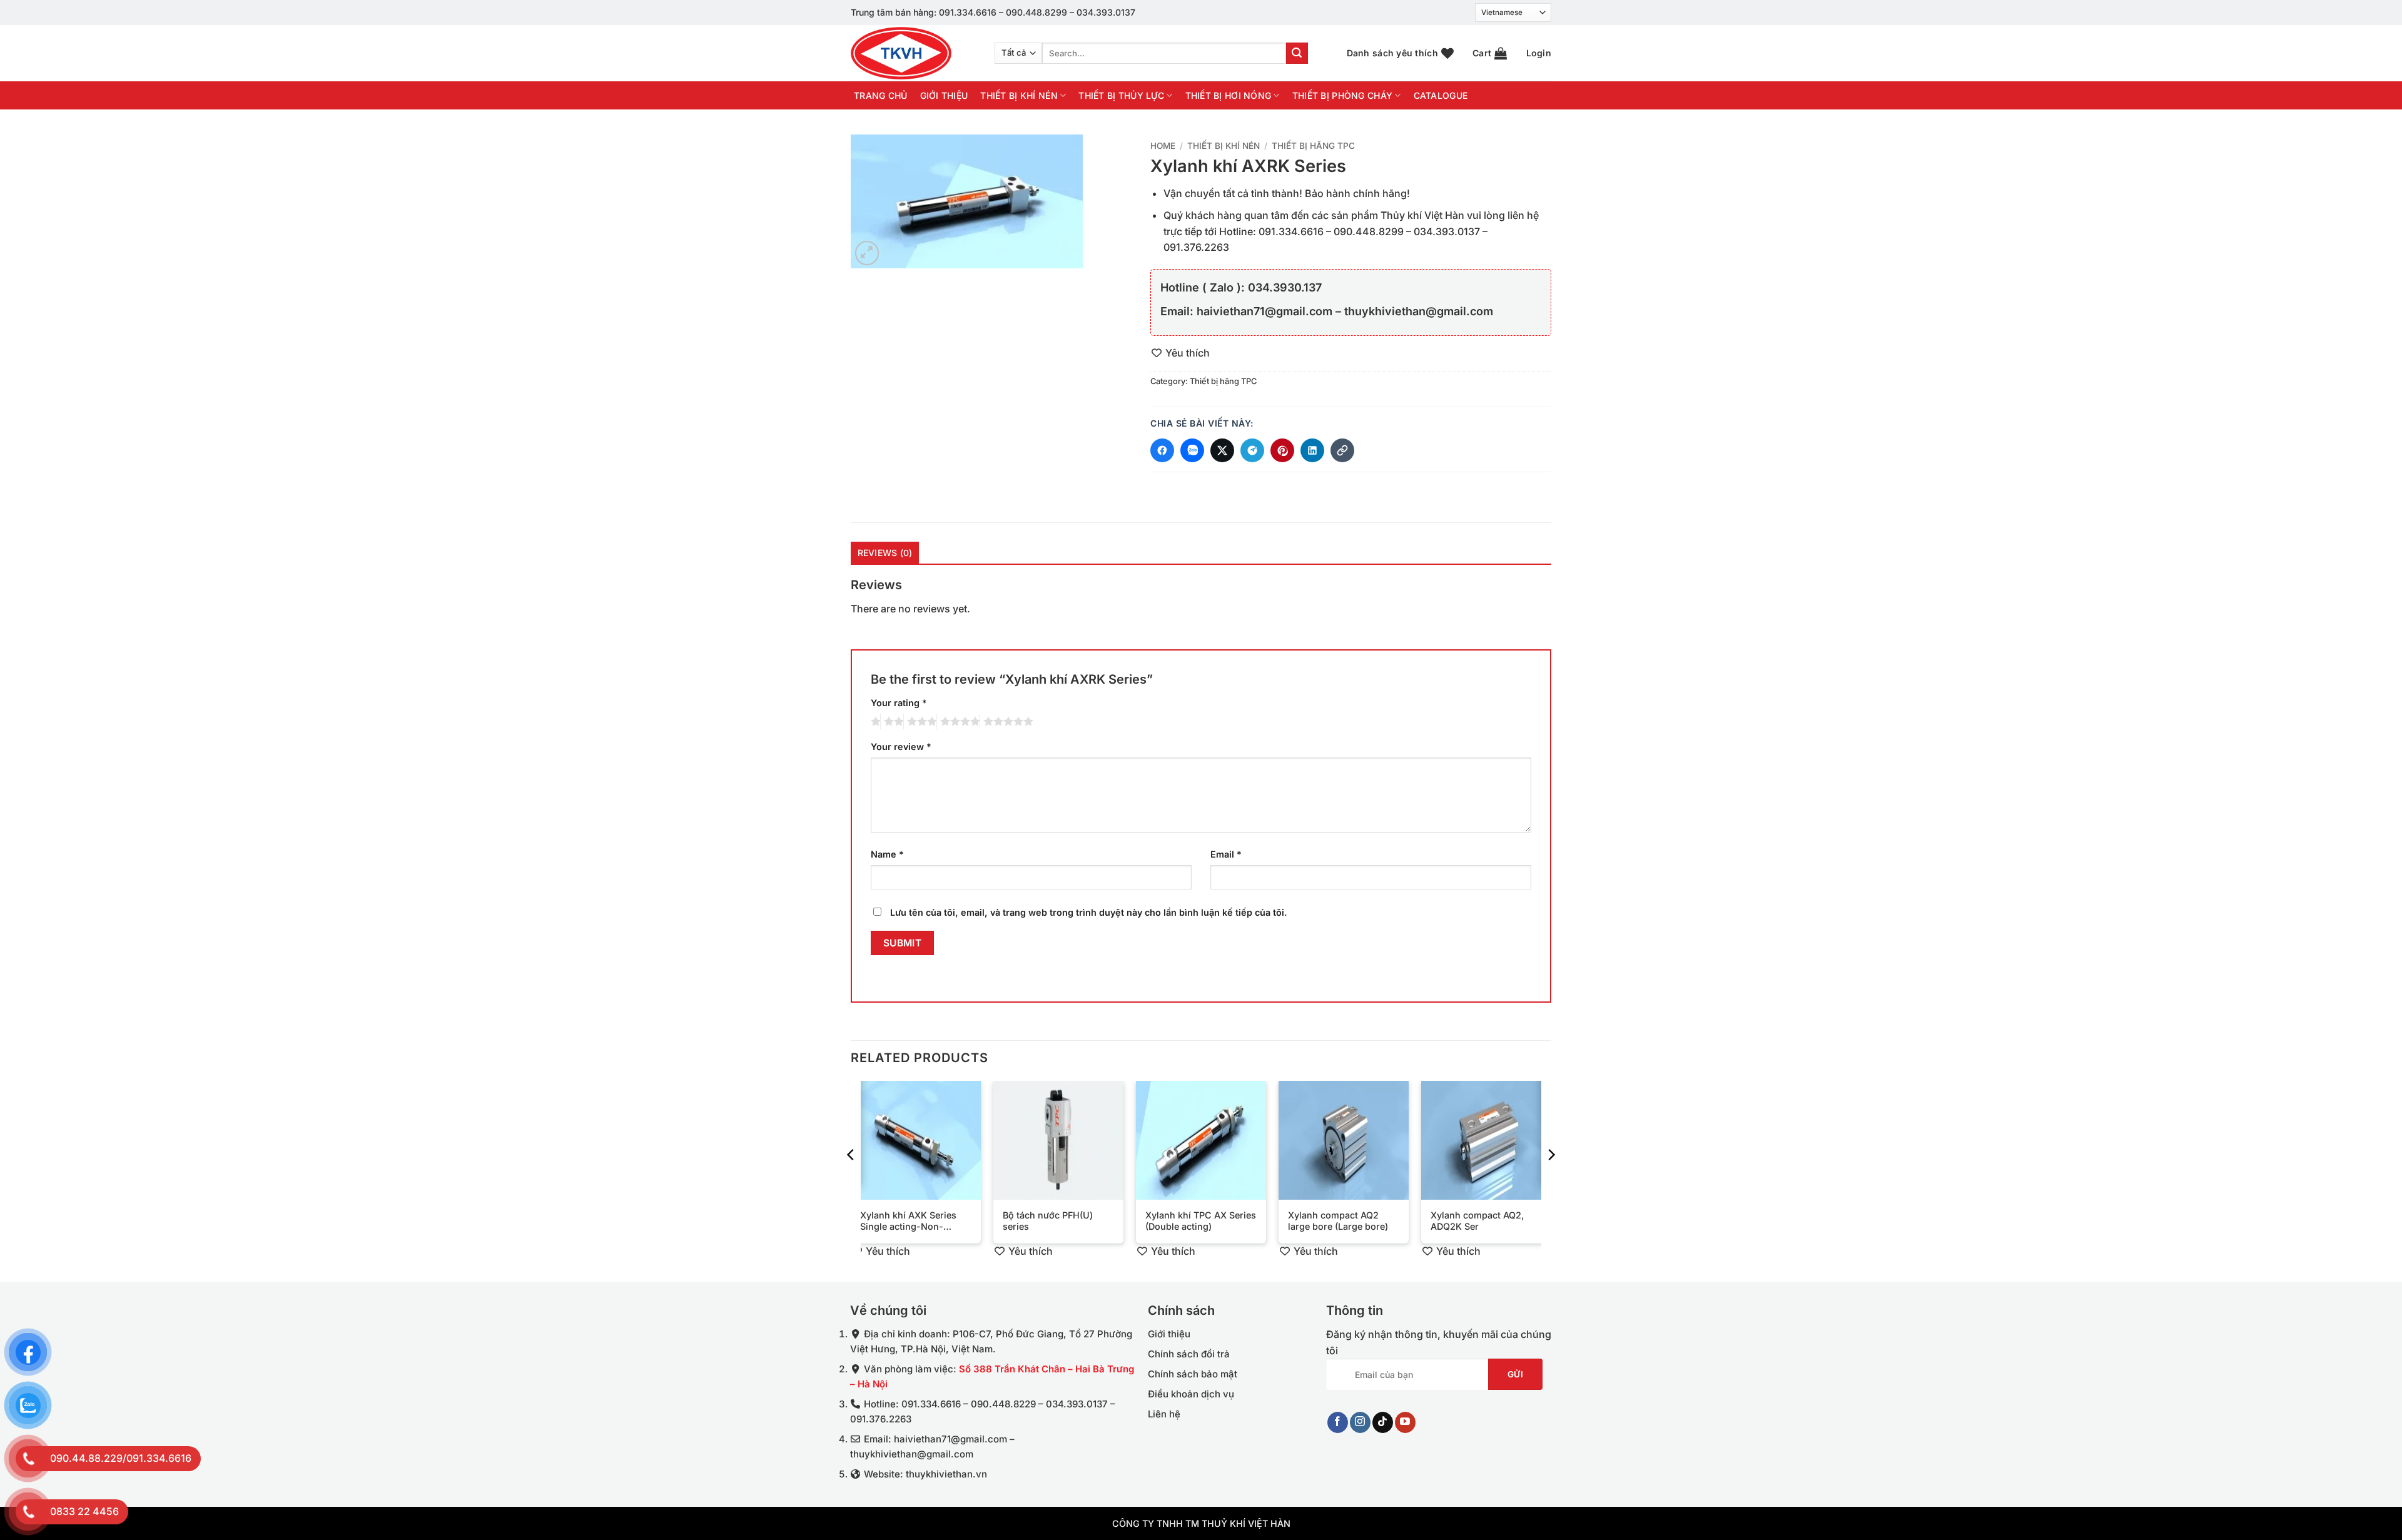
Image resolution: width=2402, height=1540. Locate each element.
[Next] (1551, 1180)
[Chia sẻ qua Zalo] (1192, 450)
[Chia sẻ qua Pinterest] (1282, 450)
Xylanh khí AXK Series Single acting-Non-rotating (908, 1221)
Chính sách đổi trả (1189, 1354)
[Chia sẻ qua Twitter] (1222, 450)
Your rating (899, 703)
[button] (1490, 53)
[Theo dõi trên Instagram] (1360, 1422)
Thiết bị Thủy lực (1121, 95)
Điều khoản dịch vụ (1191, 1394)
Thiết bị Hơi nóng (1229, 95)
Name (887, 854)
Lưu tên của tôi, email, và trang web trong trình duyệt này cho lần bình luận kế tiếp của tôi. (1089, 912)
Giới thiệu (944, 96)
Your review (901, 747)
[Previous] (851, 1180)
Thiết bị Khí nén (1019, 95)
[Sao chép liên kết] (1342, 450)
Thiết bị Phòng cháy (1342, 95)
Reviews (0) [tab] (885, 553)
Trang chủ (881, 96)
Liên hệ (1164, 1414)
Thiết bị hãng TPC (1313, 146)
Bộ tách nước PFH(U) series (1048, 1221)
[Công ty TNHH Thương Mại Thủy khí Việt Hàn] (913, 53)
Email (1226, 854)
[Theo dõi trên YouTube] (1405, 1422)
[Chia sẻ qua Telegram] (1252, 450)
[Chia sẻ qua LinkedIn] (1312, 450)
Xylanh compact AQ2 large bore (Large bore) (1338, 1221)
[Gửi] (1297, 53)
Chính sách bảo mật (1193, 1374)
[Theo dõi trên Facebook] (1338, 1422)
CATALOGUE (1441, 96)
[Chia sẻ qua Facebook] (1162, 450)
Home (1163, 146)
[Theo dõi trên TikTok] (1383, 1422)
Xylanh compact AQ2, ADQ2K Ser (1477, 1221)
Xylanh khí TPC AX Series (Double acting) (1201, 1221)
